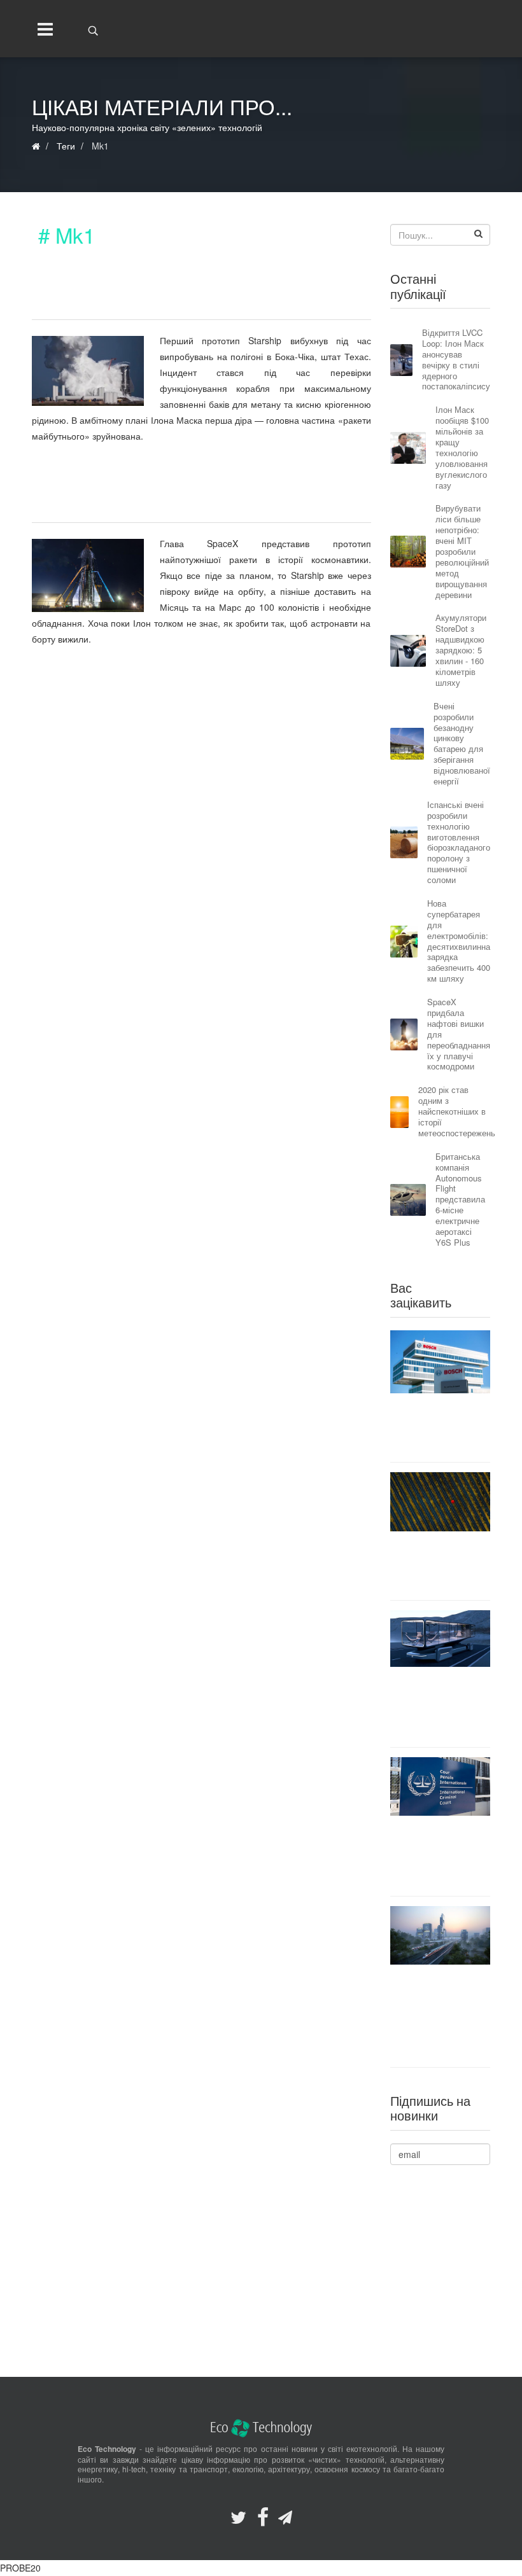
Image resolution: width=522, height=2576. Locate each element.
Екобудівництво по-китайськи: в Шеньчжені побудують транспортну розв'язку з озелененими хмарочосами (440, 2016)
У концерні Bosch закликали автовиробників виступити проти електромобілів (440, 1427)
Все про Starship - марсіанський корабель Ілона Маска (173, 497)
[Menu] (42, 29)
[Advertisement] (201, 769)
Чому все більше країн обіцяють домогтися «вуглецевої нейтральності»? (440, 1565)
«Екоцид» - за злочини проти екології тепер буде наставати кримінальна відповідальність (440, 1855)
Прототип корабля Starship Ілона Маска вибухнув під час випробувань (166, 293)
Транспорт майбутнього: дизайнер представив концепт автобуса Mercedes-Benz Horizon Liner (440, 1707)
